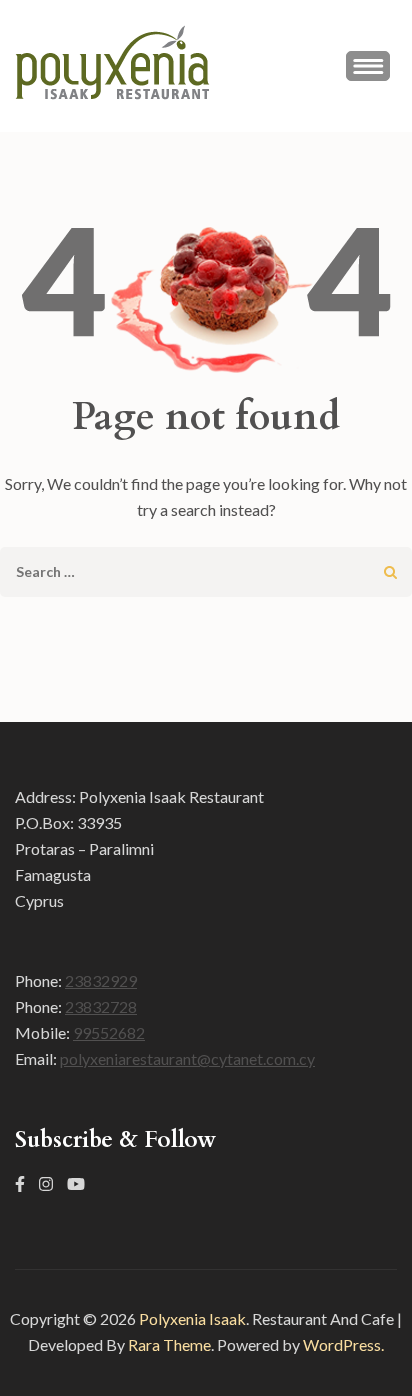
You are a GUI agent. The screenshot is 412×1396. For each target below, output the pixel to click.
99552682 (109, 1032)
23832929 (101, 980)
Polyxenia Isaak (192, 1318)
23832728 (101, 1006)
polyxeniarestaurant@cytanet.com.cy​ (187, 1058)
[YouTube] (76, 1183)
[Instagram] (46, 1183)
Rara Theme (169, 1344)
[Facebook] (20, 1183)
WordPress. (343, 1344)
